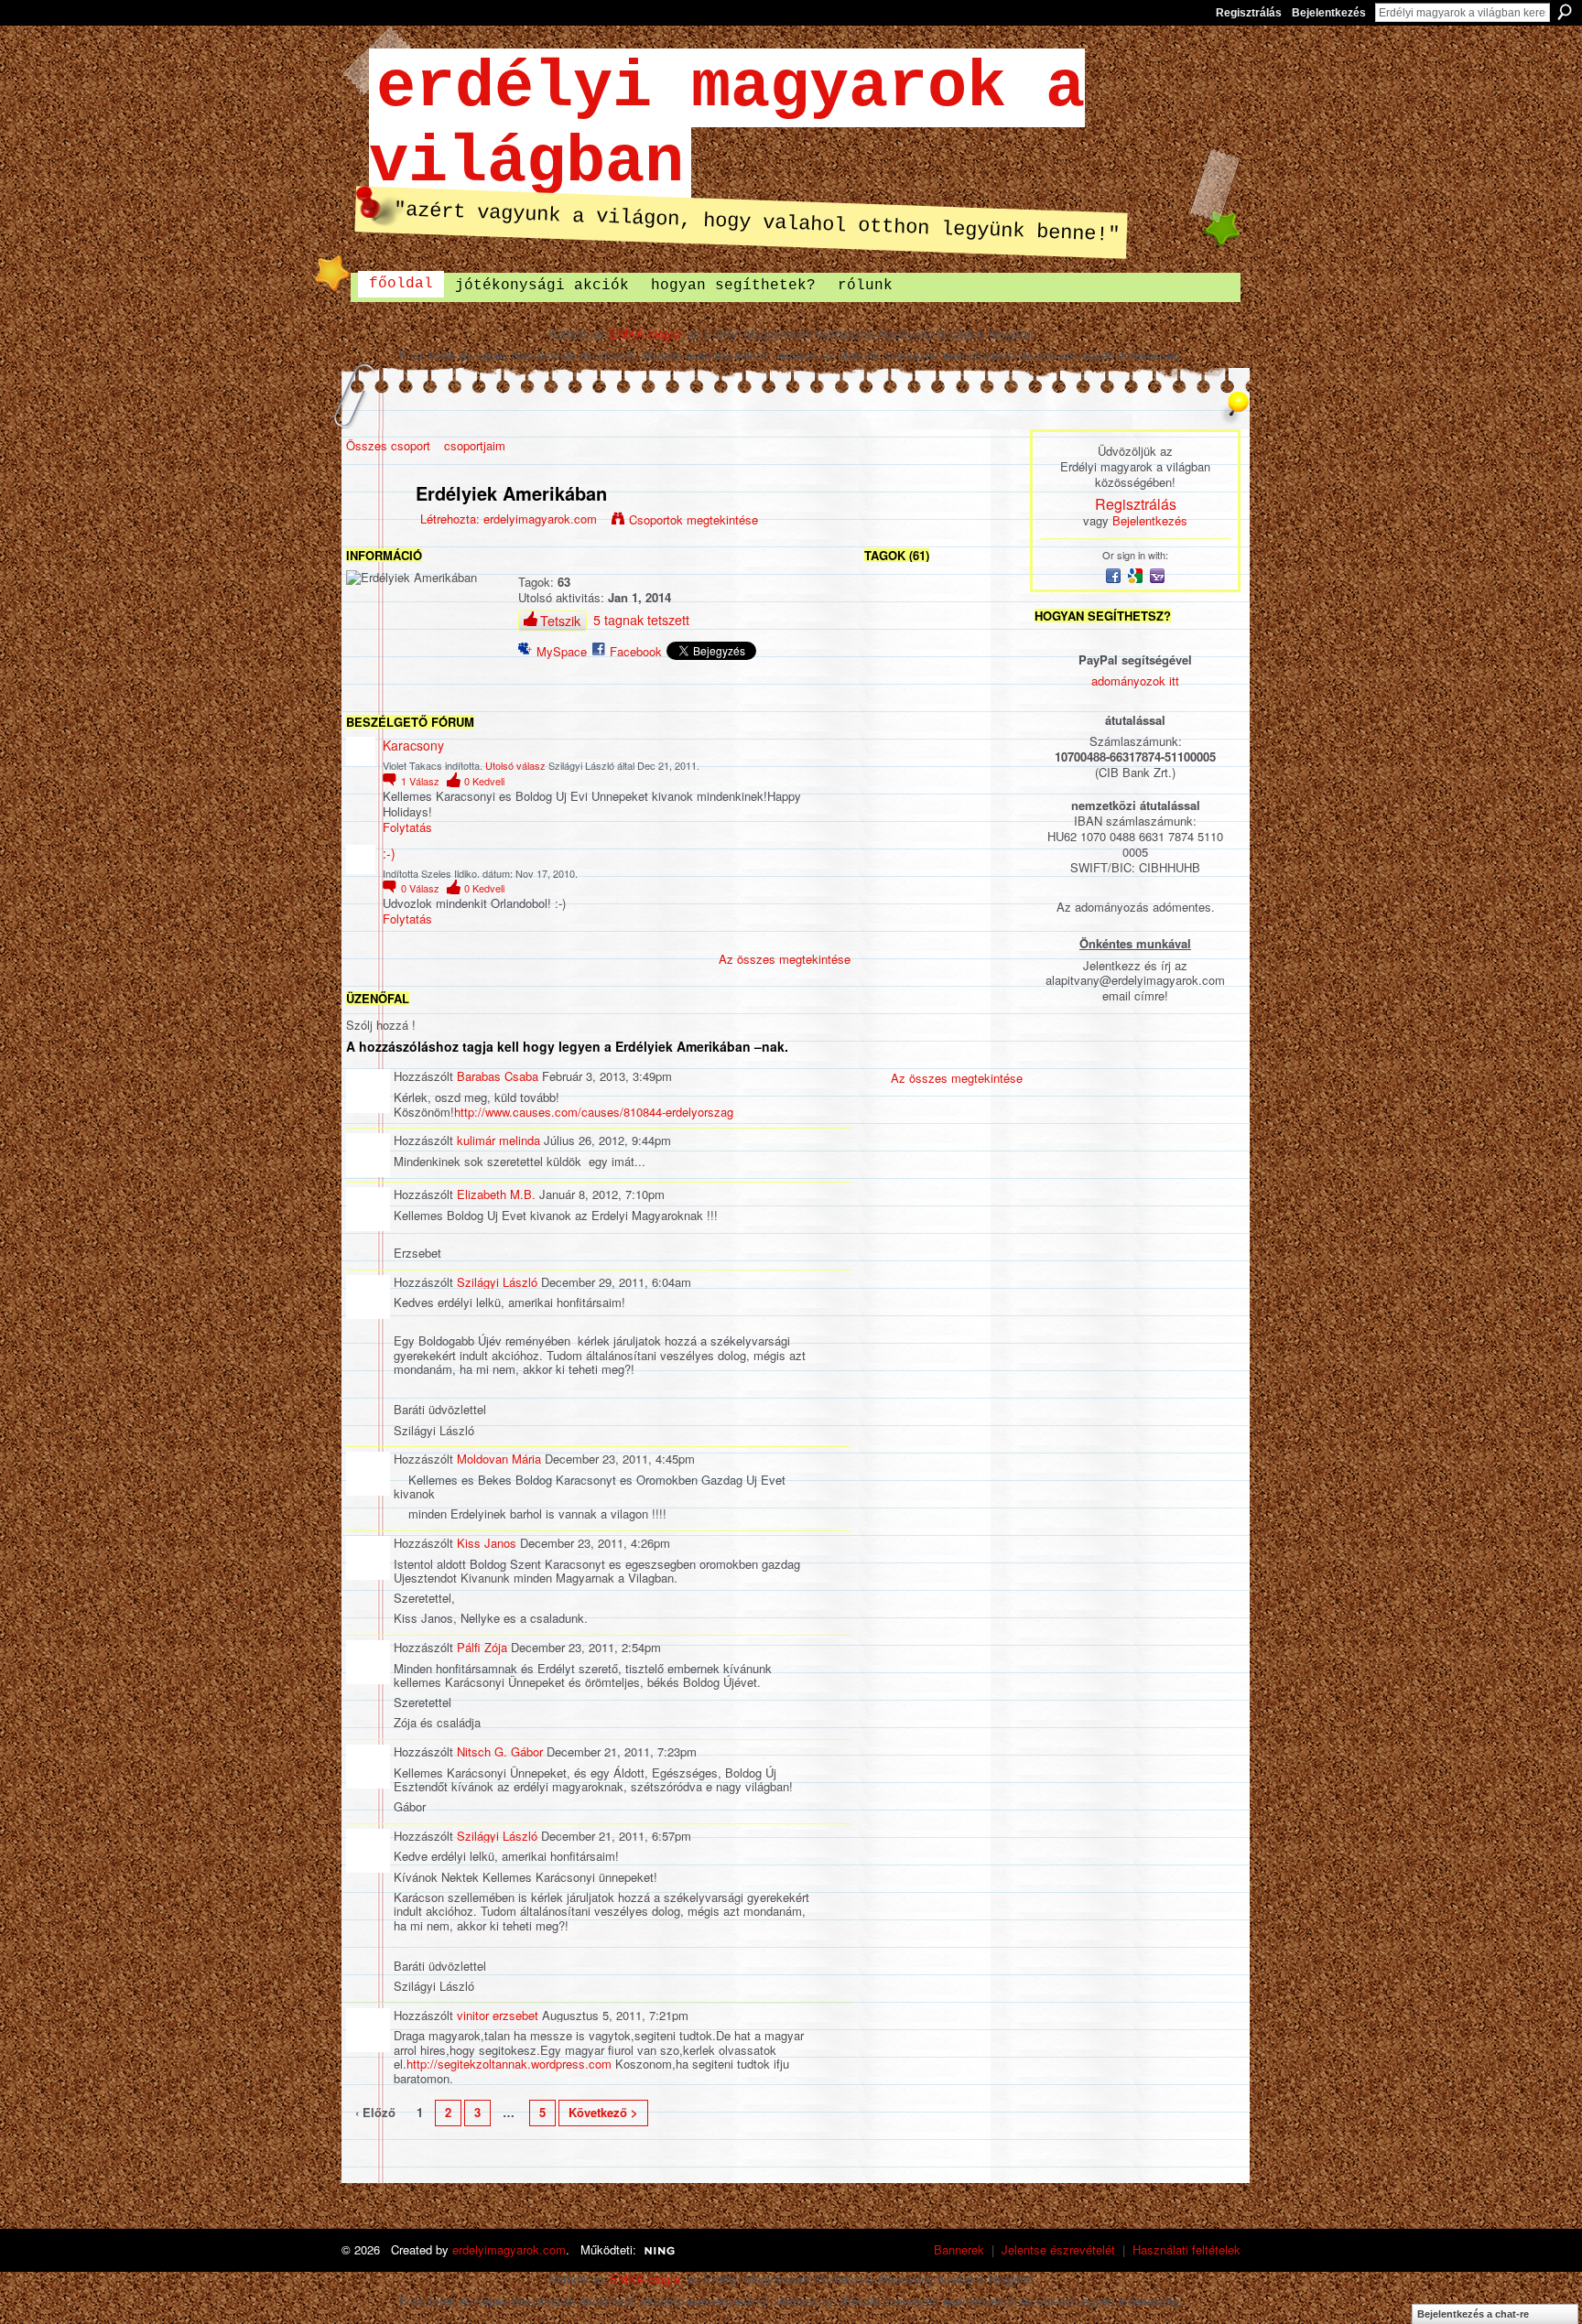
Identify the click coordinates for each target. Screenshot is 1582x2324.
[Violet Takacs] (991, 609)
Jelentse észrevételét (1058, 2249)
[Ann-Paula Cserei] (991, 1046)
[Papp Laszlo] (894, 997)
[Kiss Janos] (991, 997)
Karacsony (413, 745)
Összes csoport (388, 445)
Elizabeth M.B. (496, 1194)
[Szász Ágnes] (991, 803)
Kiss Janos (487, 1543)
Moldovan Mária (499, 1459)
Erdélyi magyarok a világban (727, 125)
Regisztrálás (1249, 13)
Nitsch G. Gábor (500, 1751)
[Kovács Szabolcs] (943, 706)
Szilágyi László (497, 1282)
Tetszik (560, 621)
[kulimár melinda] (894, 706)
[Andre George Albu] (991, 949)
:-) (389, 853)
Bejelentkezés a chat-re (1473, 2314)
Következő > (603, 2112)
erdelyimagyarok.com (540, 519)
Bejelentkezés (1329, 13)
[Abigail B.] (991, 706)
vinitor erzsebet (498, 2015)
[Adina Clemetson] (894, 900)
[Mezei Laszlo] (943, 949)
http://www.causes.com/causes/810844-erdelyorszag (594, 1112)
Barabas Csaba (498, 1076)
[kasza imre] (943, 658)
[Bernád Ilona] (894, 803)
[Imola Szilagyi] (943, 852)
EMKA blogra (645, 334)
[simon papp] (943, 755)
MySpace (562, 651)
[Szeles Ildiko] (943, 609)
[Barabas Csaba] (991, 658)
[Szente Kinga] (943, 900)
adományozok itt (1135, 681)
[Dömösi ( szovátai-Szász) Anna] (894, 1046)
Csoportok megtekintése (693, 519)
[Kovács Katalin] (894, 949)
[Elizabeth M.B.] (894, 755)
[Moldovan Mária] (894, 852)
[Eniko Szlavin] (991, 900)
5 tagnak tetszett (641, 620)
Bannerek (959, 2249)
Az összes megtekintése (785, 959)
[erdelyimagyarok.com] (375, 532)
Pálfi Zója (482, 1647)
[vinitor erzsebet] (943, 803)
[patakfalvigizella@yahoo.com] (991, 852)
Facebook (636, 651)
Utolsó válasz (515, 765)
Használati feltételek (1186, 2249)
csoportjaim (475, 445)
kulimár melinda (498, 1140)
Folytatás (407, 828)
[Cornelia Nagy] (943, 1046)
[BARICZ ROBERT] (943, 997)
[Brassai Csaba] (894, 658)
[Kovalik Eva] (991, 755)
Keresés (1565, 12)
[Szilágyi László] (894, 609)
